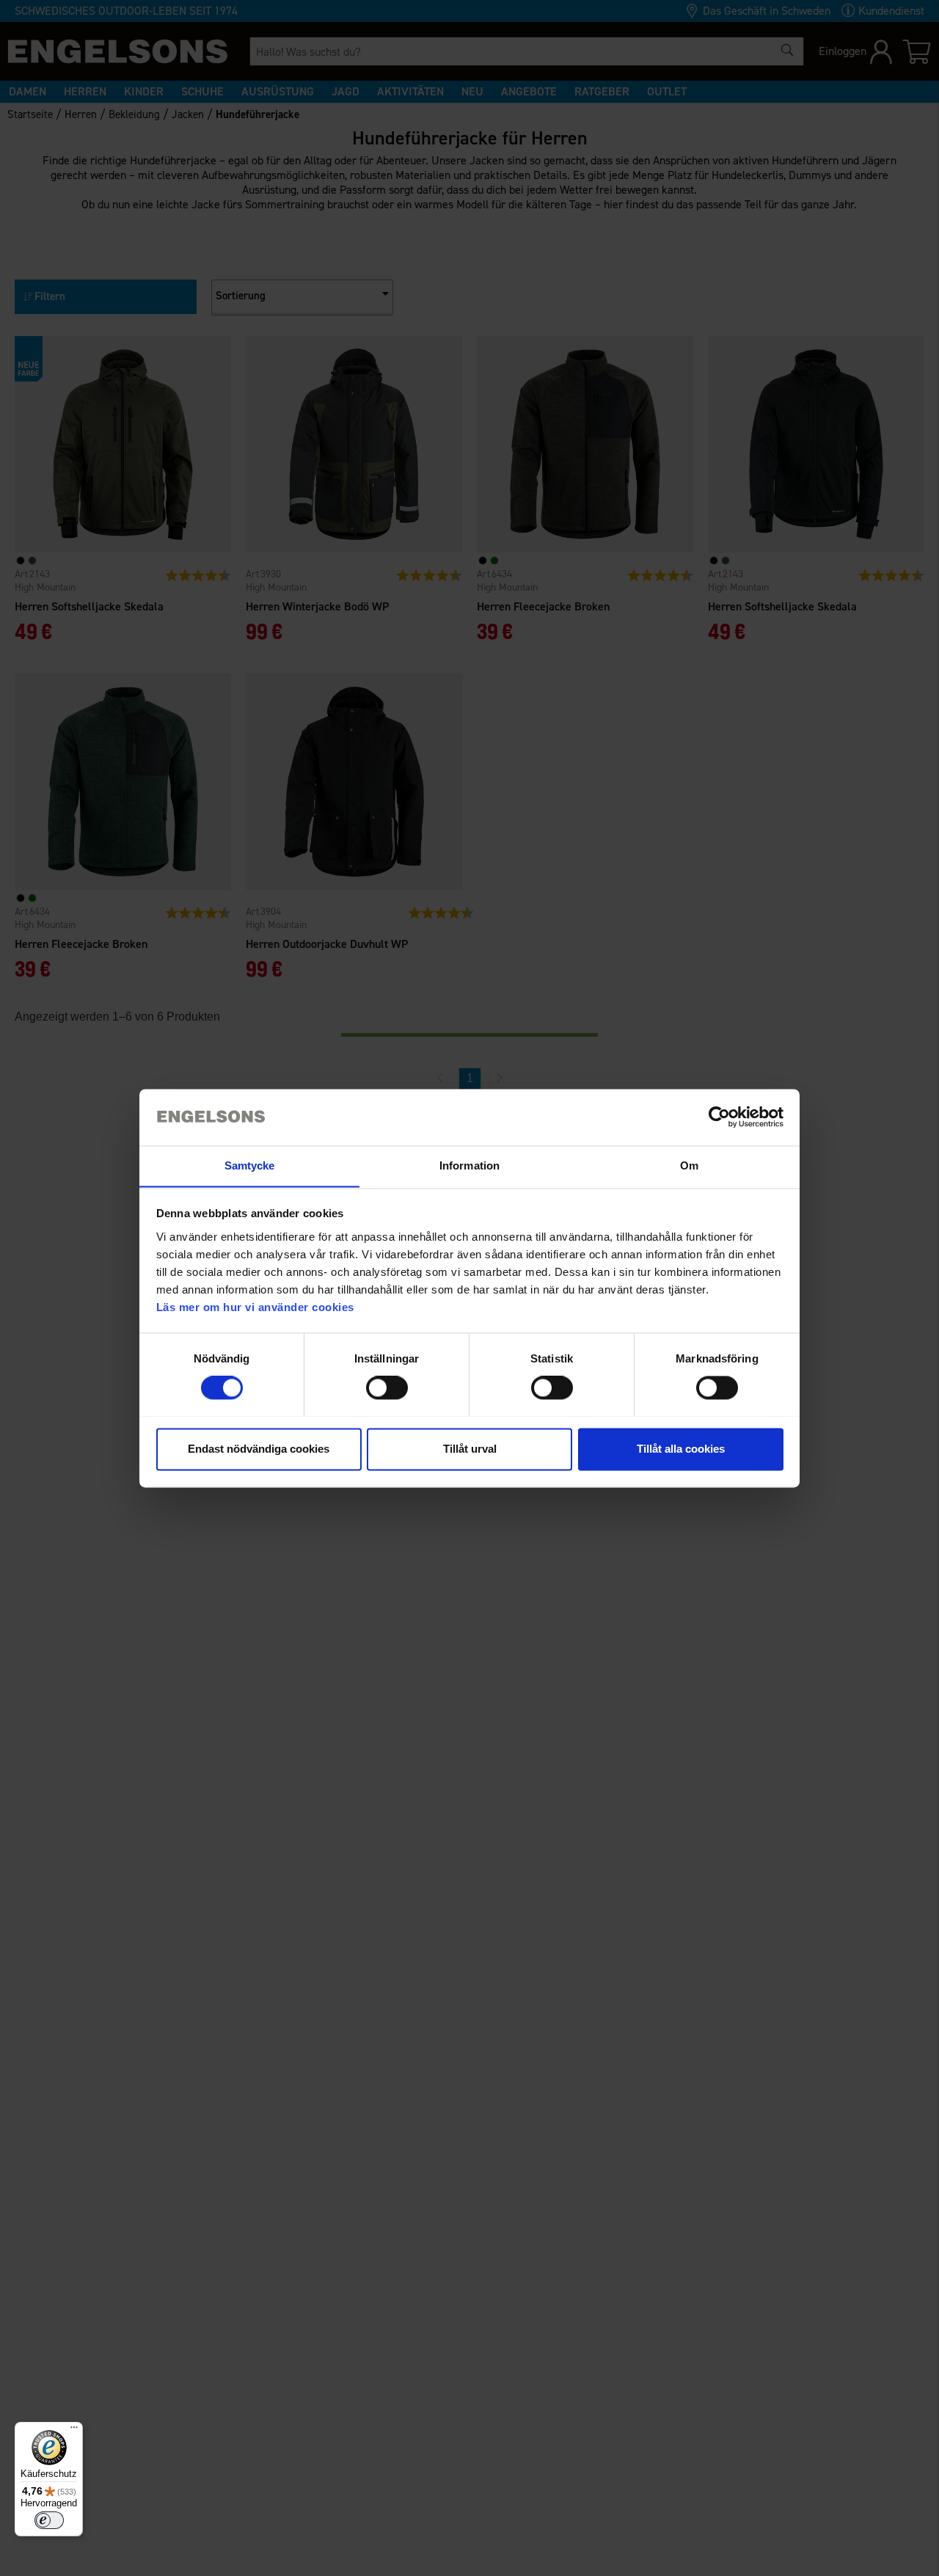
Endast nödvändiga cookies (259, 1449)
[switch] (387, 1387)
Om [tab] (689, 1165)
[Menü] (74, 2431)
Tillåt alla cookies (681, 1449)
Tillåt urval (470, 1449)
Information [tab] (469, 1165)
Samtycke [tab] (250, 1165)
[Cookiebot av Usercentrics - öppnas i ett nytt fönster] (719, 1117)
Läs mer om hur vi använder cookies (255, 1307)
